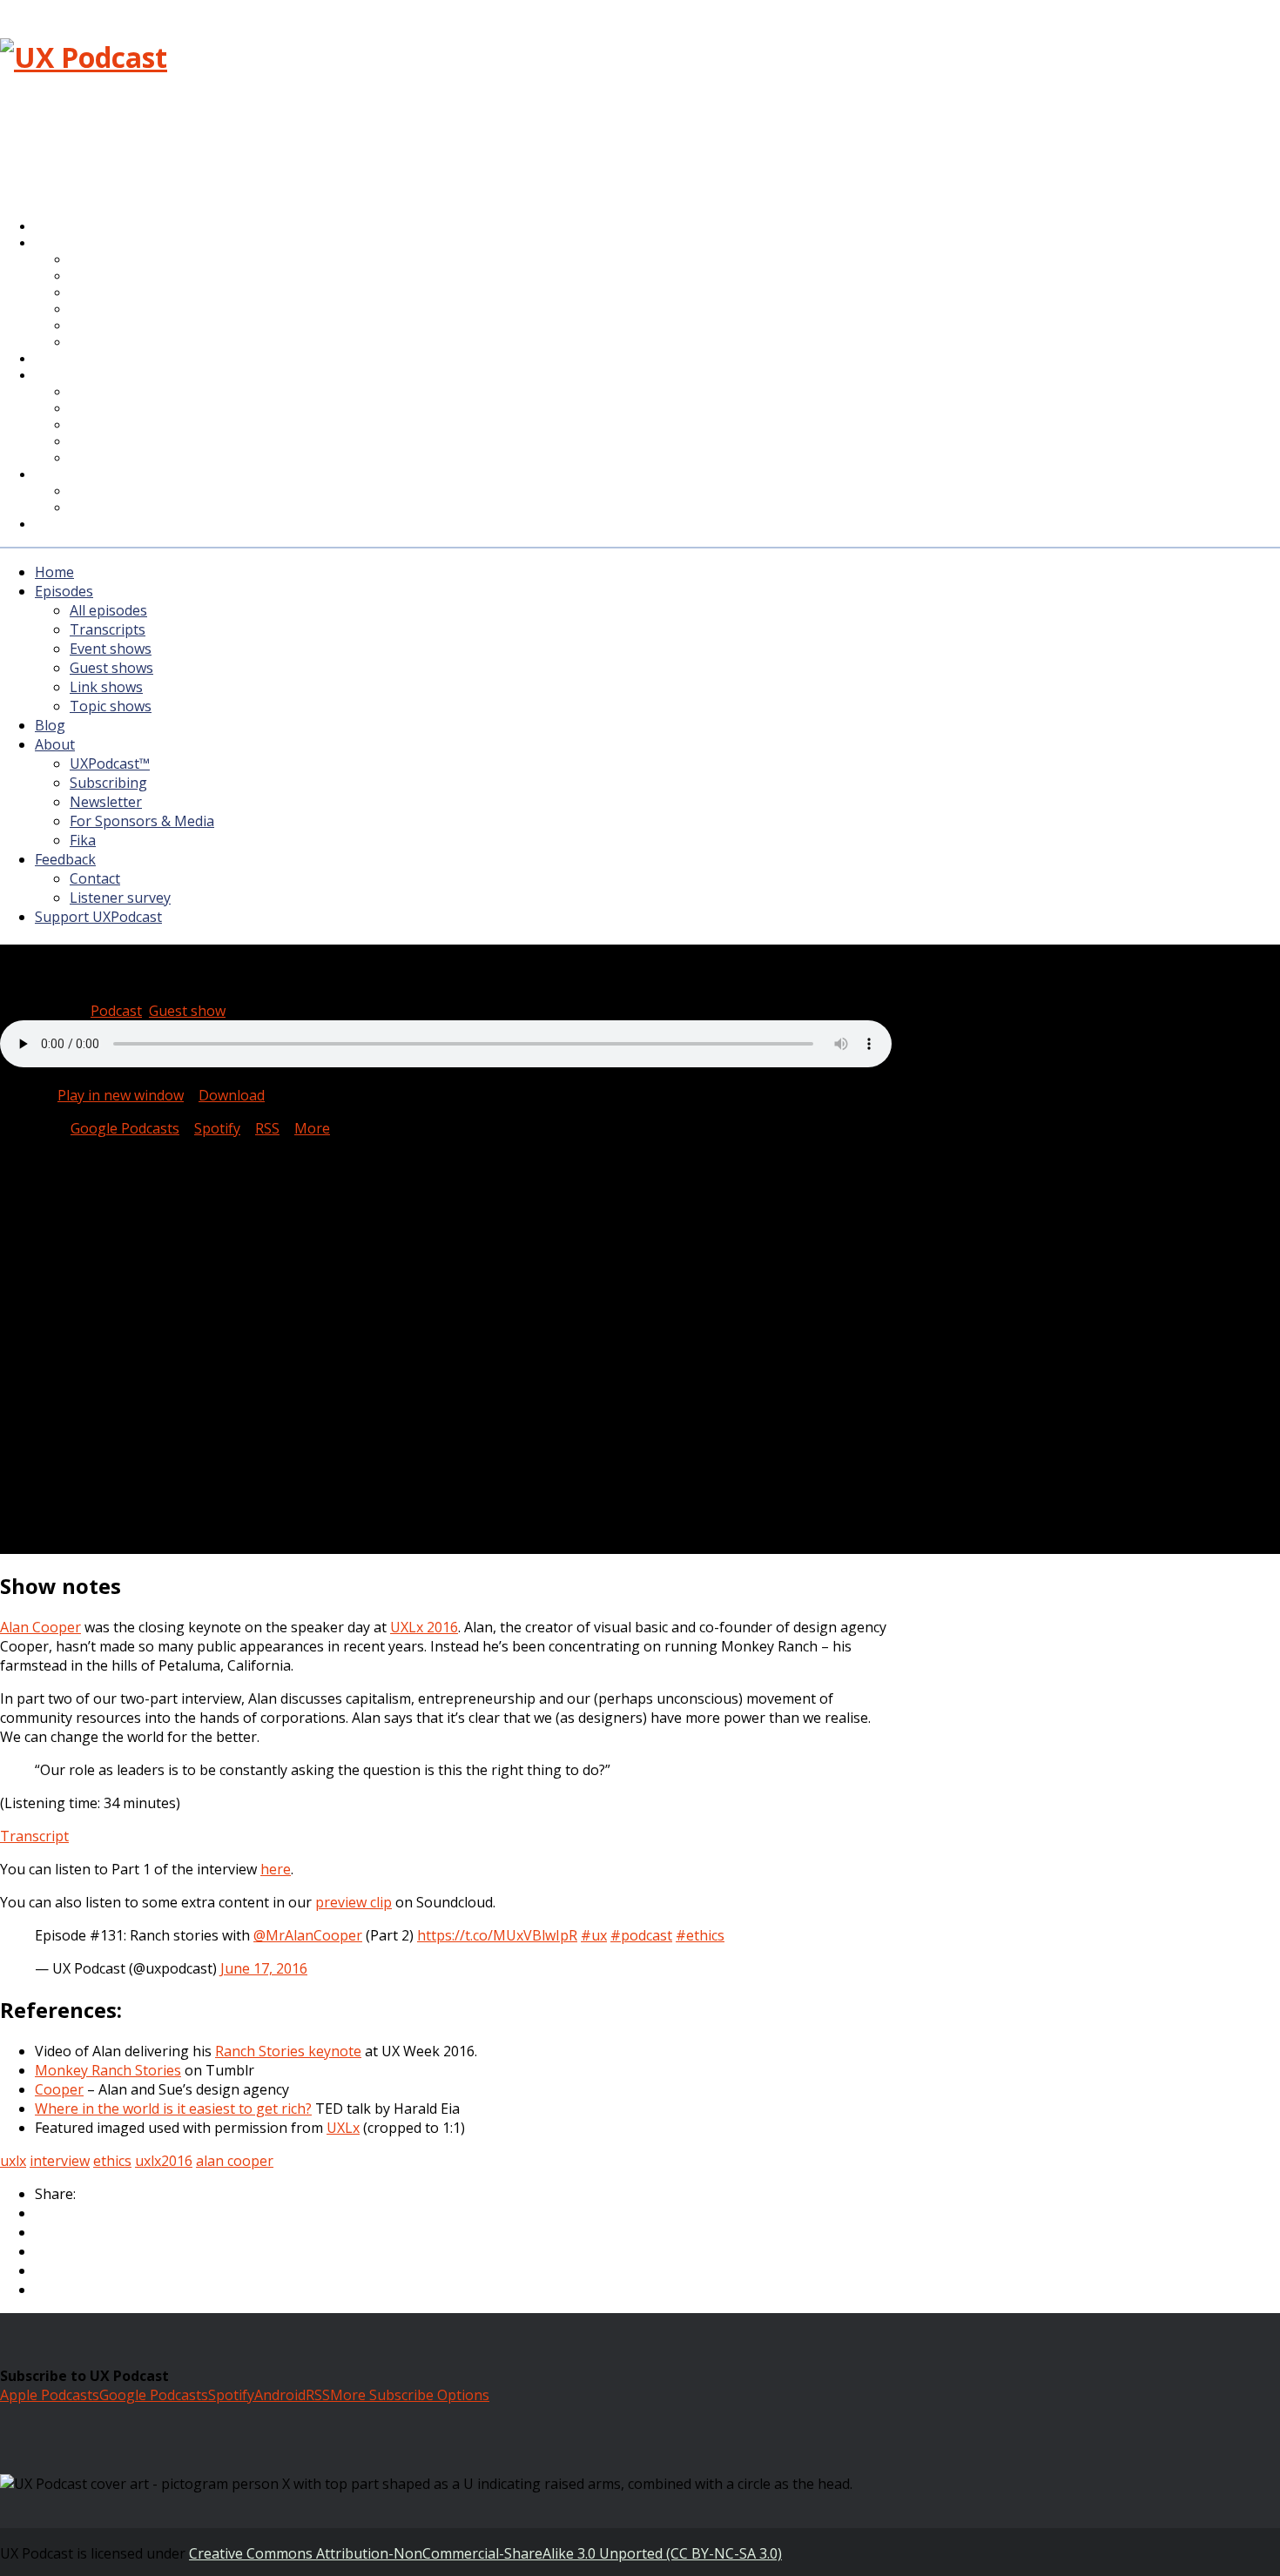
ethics (112, 2161)
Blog (50, 725)
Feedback (65, 859)
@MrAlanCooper (308, 1935)
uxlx (13, 2161)
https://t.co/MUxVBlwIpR (497, 1935)
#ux (594, 1935)
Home (54, 572)
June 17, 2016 (264, 1968)
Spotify (217, 1128)
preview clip (354, 1902)
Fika (83, 840)
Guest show (187, 1011)
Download (232, 1095)
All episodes (108, 610)
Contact (95, 878)
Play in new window (121, 1095)
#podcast (641, 1935)
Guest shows (111, 668)
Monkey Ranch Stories (108, 2070)
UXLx (343, 2128)
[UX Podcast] (84, 57)
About (69, 376)
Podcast (116, 1011)
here (276, 1869)
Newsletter (106, 802)
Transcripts (108, 629)
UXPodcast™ (110, 763)
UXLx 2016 (424, 1627)
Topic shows (118, 343)
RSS (267, 1128)
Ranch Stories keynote (288, 2051)
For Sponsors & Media (142, 443)
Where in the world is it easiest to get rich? (173, 2109)
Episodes (64, 591)
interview (60, 2161)
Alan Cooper (40, 1627)
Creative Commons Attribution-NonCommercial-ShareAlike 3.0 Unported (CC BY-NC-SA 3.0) (485, 2553)
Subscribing (108, 783)
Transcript (34, 1836)
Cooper (59, 2089)
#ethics (700, 1935)
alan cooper (235, 2161)
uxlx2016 (164, 2161)
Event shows (111, 649)
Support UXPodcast (108, 525)
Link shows (106, 687)
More (312, 1128)
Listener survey (120, 898)
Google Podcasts (125, 1128)
